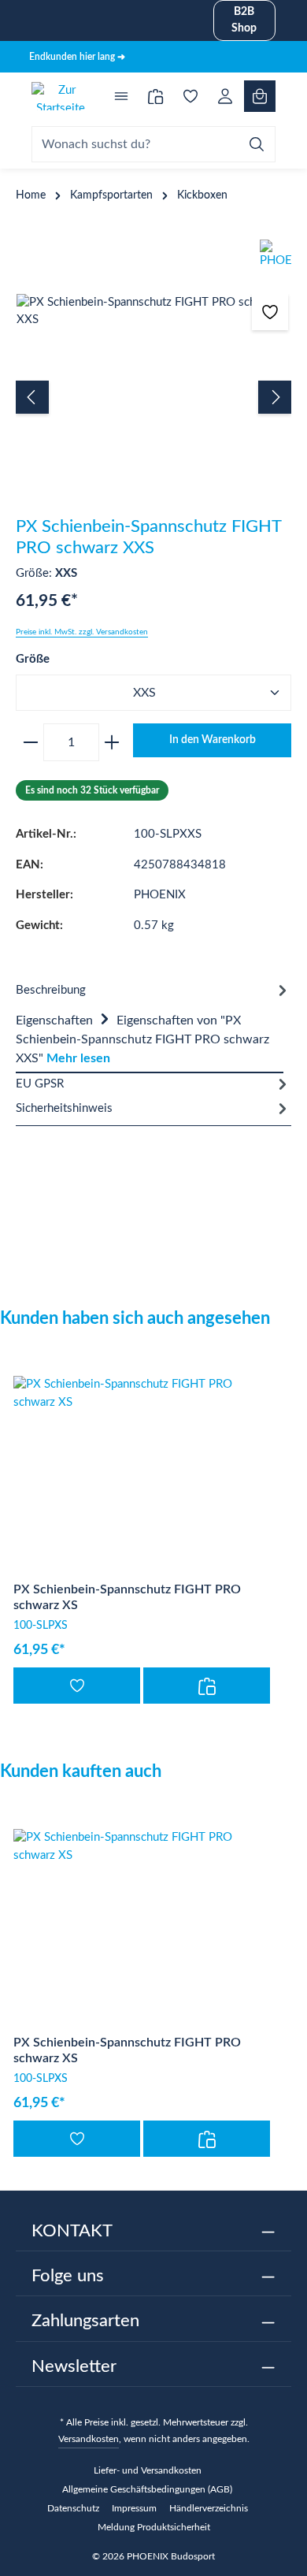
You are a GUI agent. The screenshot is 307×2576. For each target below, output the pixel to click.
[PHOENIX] (153, 259)
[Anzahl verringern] (28, 742)
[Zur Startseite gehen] (61, 96)
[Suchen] (257, 144)
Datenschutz (73, 2508)
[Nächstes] (275, 397)
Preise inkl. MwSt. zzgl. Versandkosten (82, 632)
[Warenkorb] (260, 96)
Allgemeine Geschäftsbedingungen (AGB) (147, 2489)
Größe (33, 659)
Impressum (134, 2508)
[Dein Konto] (225, 96)
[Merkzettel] (190, 96)
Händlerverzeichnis (209, 2508)
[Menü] (121, 96)
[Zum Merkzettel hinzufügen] (270, 312)
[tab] (150, 1038)
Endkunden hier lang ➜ (77, 57)
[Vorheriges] (32, 397)
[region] (153, 397)
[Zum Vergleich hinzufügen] (207, 1686)
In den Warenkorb (213, 740)
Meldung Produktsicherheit (154, 2527)
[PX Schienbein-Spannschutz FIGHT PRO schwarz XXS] (153, 312)
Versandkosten (89, 2439)
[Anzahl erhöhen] (115, 742)
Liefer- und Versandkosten (148, 2470)
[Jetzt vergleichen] (156, 96)
